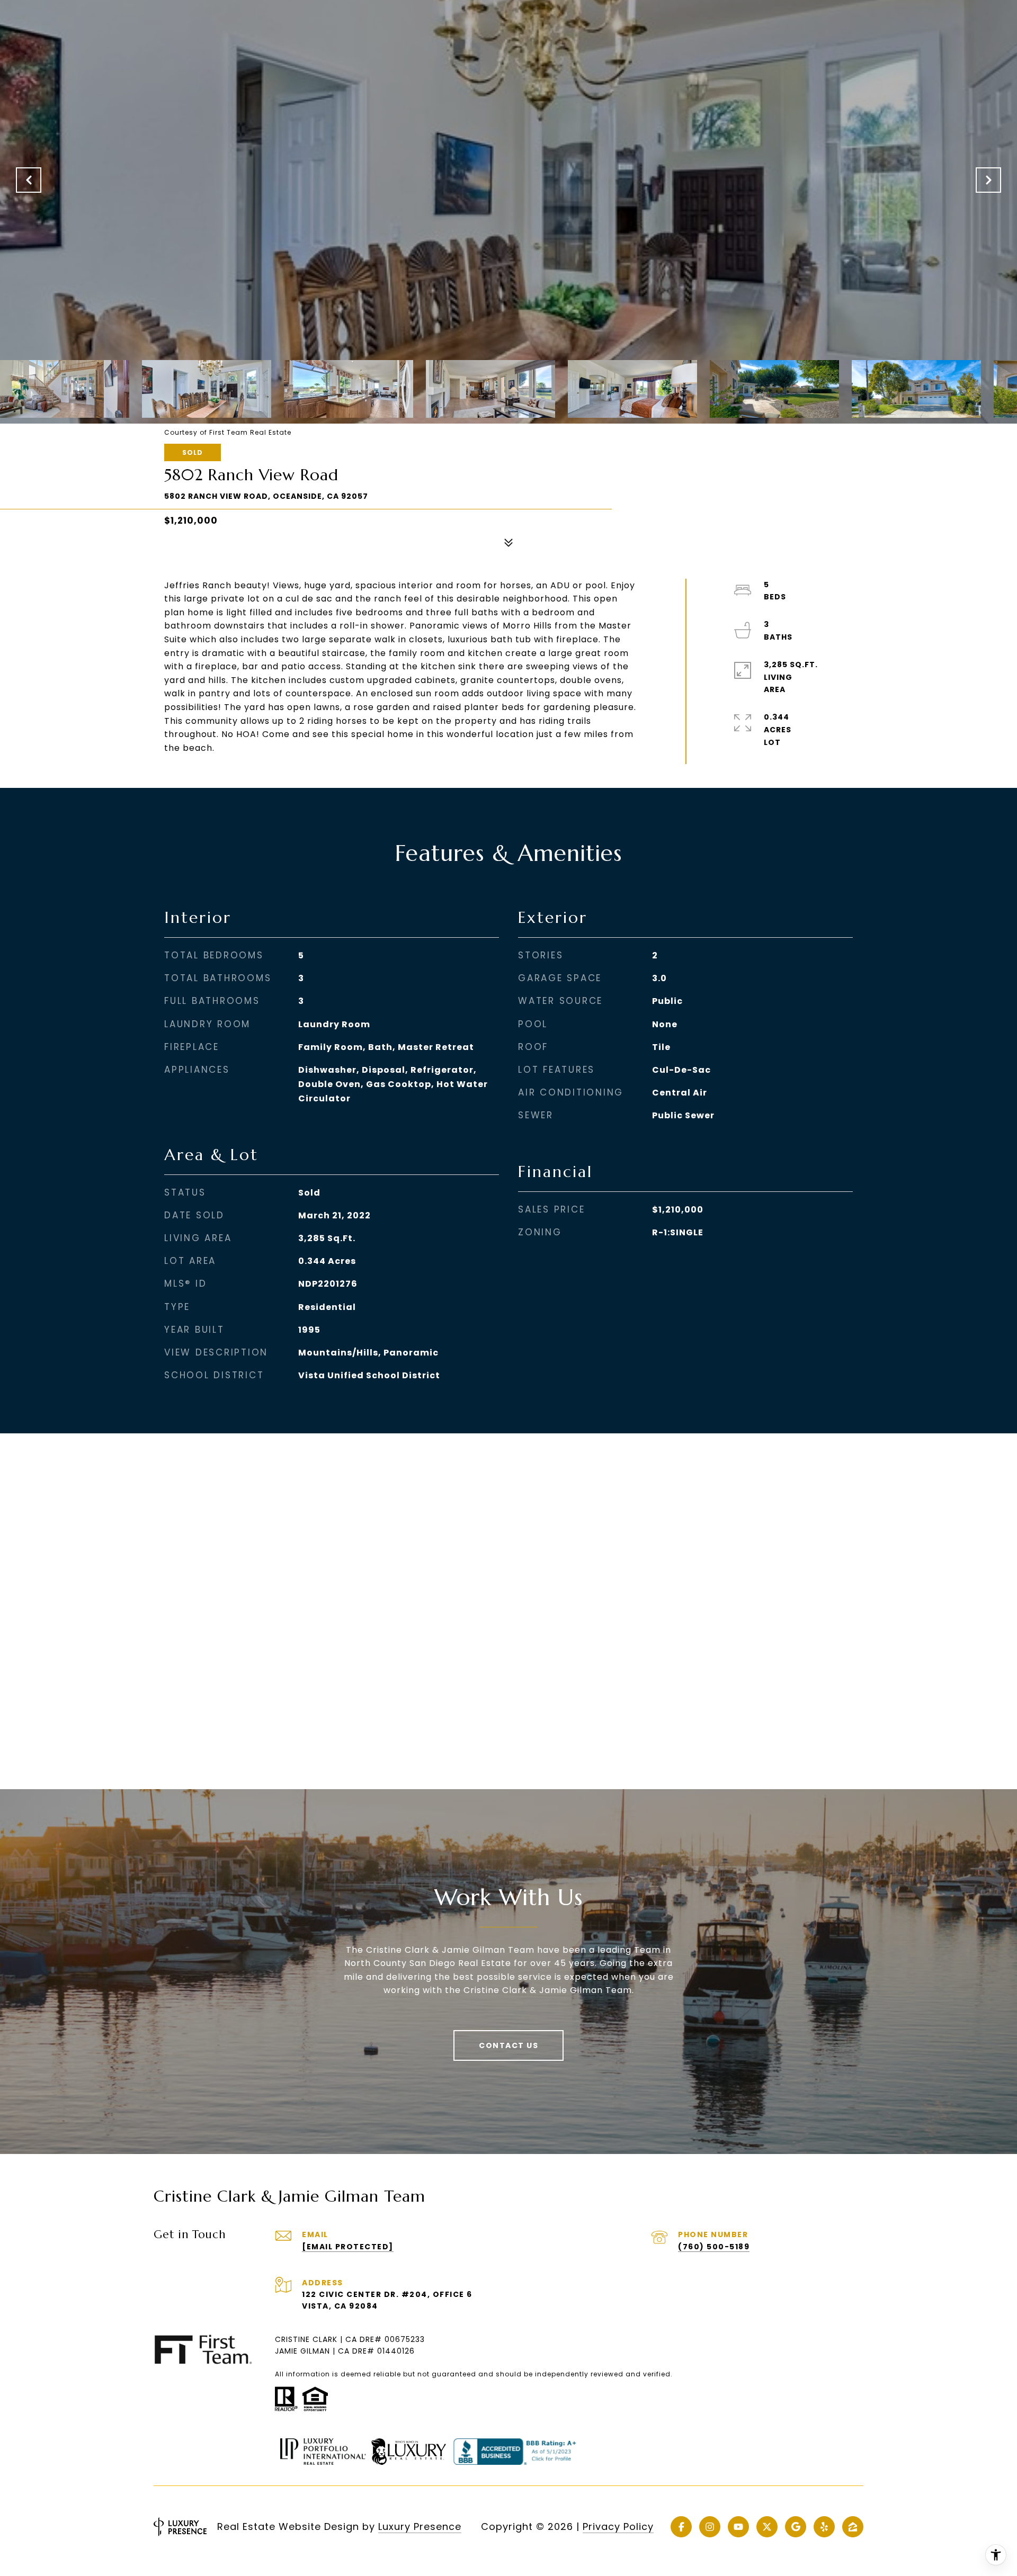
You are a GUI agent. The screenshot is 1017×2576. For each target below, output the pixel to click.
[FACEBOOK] (681, 2527)
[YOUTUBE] (738, 2527)
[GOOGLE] (796, 2527)
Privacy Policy (618, 2526)
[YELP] (824, 2527)
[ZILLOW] (853, 2527)
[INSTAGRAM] (710, 2527)
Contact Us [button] (508, 2045)
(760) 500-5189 (714, 2247)
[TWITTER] (767, 2527)
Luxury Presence (420, 2526)
